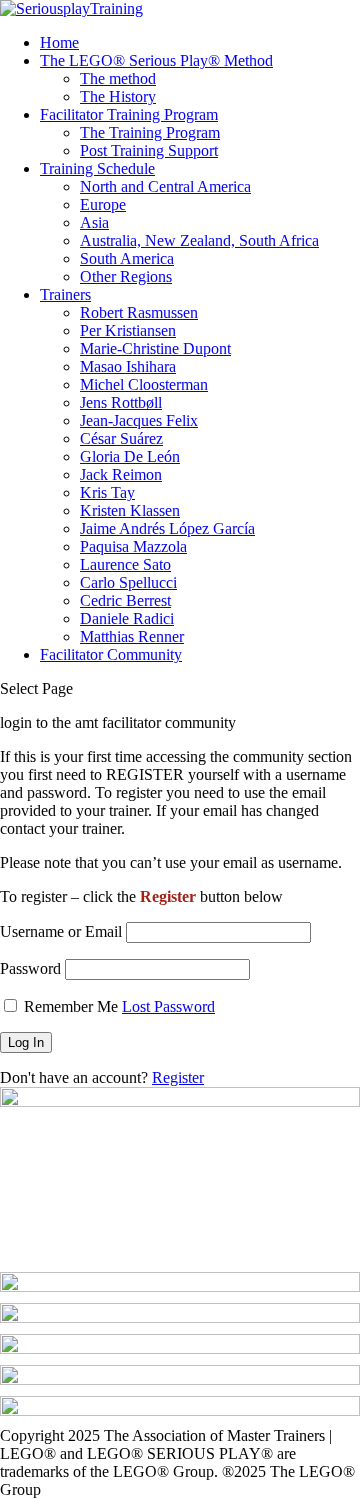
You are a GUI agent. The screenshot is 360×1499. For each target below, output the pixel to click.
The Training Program (150, 132)
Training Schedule (97, 168)
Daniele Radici (127, 618)
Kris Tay (107, 492)
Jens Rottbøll (121, 402)
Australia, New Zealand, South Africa (199, 240)
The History (118, 96)
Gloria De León (130, 456)
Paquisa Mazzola (133, 546)
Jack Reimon (121, 474)
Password (30, 968)
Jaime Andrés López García (167, 528)
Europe (103, 204)
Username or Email (61, 931)
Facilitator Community (111, 654)
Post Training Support (149, 150)
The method (118, 78)
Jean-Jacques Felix (139, 420)
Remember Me (71, 1006)
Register (178, 1077)
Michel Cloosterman (144, 384)
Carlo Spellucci (128, 582)
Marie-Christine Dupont (155, 348)
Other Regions (126, 276)
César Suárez (121, 438)
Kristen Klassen (130, 510)
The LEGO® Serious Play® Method (156, 60)
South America (127, 258)
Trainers (65, 294)
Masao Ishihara (128, 366)
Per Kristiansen (128, 330)
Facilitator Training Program (129, 114)
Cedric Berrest (125, 600)
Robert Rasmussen (139, 312)
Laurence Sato (125, 564)
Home (59, 42)
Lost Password (168, 1006)
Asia (94, 222)
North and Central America (165, 186)
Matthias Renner (132, 636)
